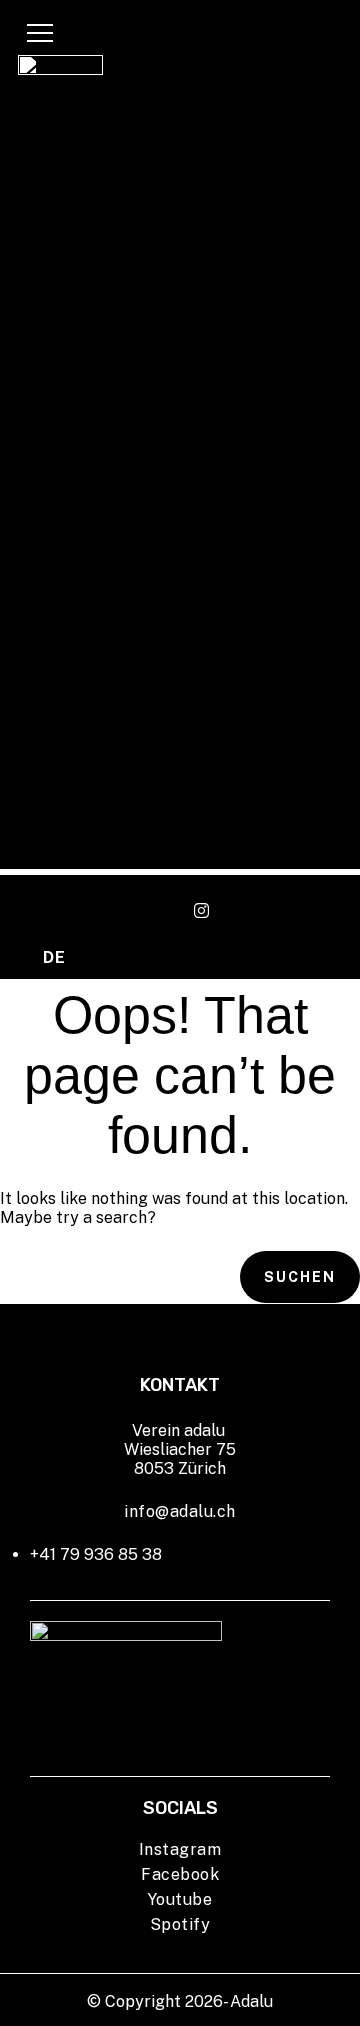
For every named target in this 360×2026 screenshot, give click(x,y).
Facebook (180, 1874)
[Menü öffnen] (40, 33)
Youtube (180, 1899)
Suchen (300, 1277)
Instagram (180, 1849)
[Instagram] (202, 911)
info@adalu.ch (180, 1511)
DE (54, 957)
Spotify (180, 1924)
